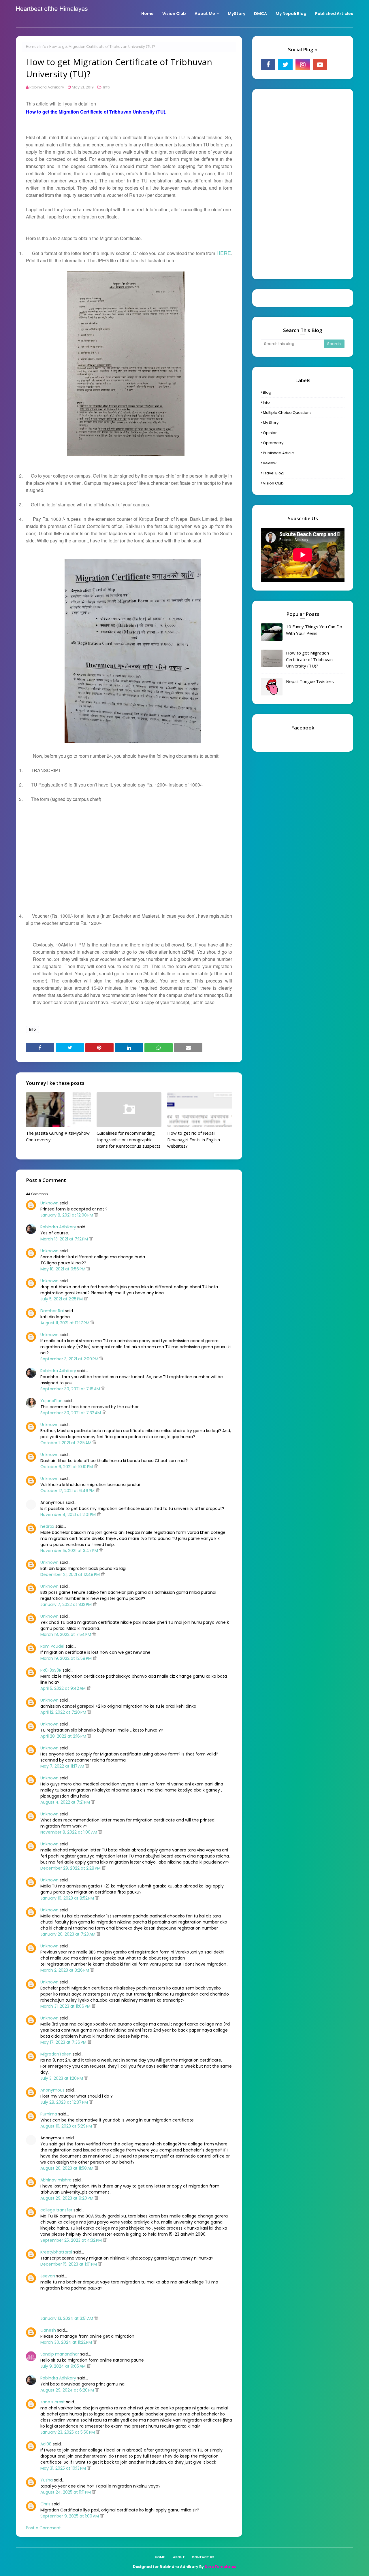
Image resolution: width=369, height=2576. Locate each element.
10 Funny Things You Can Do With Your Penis (314, 630)
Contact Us (203, 2557)
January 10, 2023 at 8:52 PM (68, 1898)
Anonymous (52, 2090)
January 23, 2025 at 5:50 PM (68, 2432)
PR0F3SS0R (51, 1670)
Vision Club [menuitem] (174, 14)
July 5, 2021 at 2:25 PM (62, 1299)
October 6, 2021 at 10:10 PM (67, 1467)
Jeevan (48, 2276)
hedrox (47, 1526)
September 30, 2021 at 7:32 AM (71, 1413)
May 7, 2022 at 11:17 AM (63, 1766)
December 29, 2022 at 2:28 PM (71, 1868)
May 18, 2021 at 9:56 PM (63, 1269)
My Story (271, 423)
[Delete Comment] (96, 1215)
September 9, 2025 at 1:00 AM (70, 2516)
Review (270, 463)
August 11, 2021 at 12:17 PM (65, 1323)
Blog (267, 392)
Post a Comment (43, 2528)
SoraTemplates (220, 2567)
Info (43, 47)
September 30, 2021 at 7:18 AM (71, 1389)
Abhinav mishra (56, 2180)
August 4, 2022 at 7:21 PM (66, 1802)
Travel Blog (273, 473)
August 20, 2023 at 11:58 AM (67, 2168)
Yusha (47, 2480)
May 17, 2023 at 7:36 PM (64, 2042)
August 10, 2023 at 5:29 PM (67, 2126)
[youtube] (320, 65)
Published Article (278, 453)
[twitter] (285, 65)
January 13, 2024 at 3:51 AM (67, 2318)
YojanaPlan (51, 1401)
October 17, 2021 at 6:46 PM (68, 1491)
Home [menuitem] (147, 14)
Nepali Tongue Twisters (310, 681)
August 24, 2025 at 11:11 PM (66, 2492)
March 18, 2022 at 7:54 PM (66, 1634)
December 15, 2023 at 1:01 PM (69, 2264)
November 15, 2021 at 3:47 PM (70, 1551)
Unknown (49, 1203)
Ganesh (48, 2330)
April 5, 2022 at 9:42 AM (64, 1688)
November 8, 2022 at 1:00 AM (69, 1832)
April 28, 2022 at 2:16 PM (64, 1736)
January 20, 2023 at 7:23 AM (68, 1934)
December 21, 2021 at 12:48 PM (71, 1574)
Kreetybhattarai (56, 2252)
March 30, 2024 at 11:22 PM (67, 2342)
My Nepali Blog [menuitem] (291, 14)
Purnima (49, 2114)
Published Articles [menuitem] (334, 14)
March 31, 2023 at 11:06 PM (66, 2006)
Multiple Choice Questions (287, 413)
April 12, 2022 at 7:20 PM (64, 1712)
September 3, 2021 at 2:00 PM (70, 1359)
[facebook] (268, 65)
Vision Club (273, 483)
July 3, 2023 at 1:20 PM (62, 2078)
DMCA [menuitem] (260, 14)
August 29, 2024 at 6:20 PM (68, 2390)
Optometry (273, 443)
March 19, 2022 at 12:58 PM (67, 1658)
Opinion (270, 433)
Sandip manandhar (60, 2354)
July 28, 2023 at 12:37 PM (65, 2102)
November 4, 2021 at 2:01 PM (69, 1515)
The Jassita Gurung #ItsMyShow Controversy (58, 1136)
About (179, 2557)
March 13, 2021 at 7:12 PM (65, 1239)
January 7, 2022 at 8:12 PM (67, 1604)
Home (31, 47)
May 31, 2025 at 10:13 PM (64, 2468)
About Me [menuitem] (205, 14)
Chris (45, 2504)
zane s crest (53, 2402)
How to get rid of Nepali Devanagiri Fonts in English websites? (194, 1139)
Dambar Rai (52, 1311)
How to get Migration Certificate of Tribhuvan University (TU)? (309, 659)
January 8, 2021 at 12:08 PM (67, 1215)
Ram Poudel (52, 1646)
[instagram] (303, 65)
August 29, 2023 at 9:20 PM (67, 2198)
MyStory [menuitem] (237, 14)
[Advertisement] (129, 851)
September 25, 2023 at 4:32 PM (72, 2240)
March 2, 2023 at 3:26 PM (65, 1970)
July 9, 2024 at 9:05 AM (64, 2366)
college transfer (56, 2210)
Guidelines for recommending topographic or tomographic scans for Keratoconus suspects (129, 1139)
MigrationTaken (56, 2054)
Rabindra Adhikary (47, 87)
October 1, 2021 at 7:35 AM (66, 1443)
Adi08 (46, 2444)
